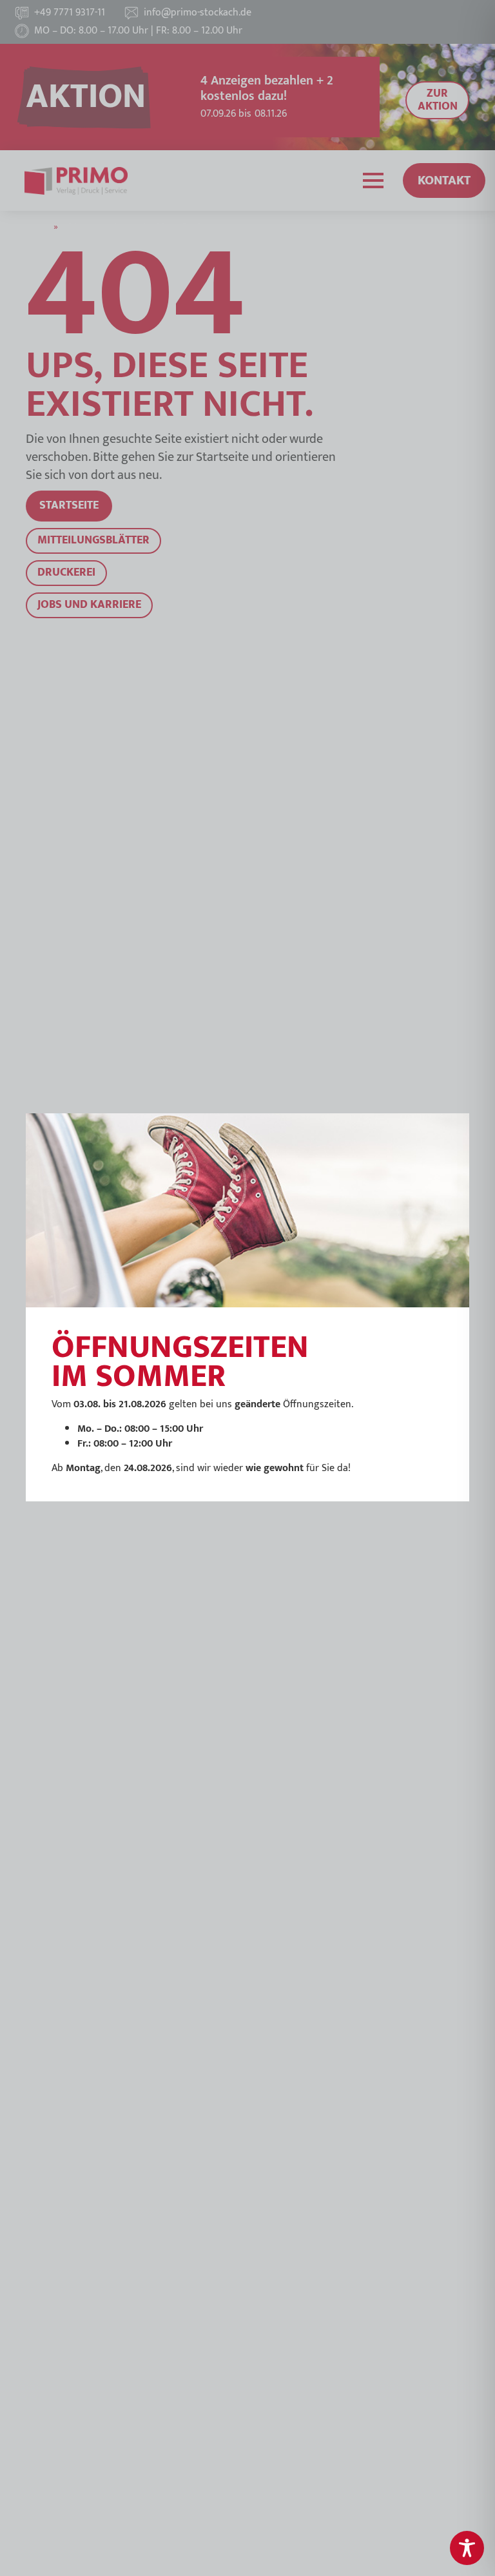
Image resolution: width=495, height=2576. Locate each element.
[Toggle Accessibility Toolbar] (467, 2548)
